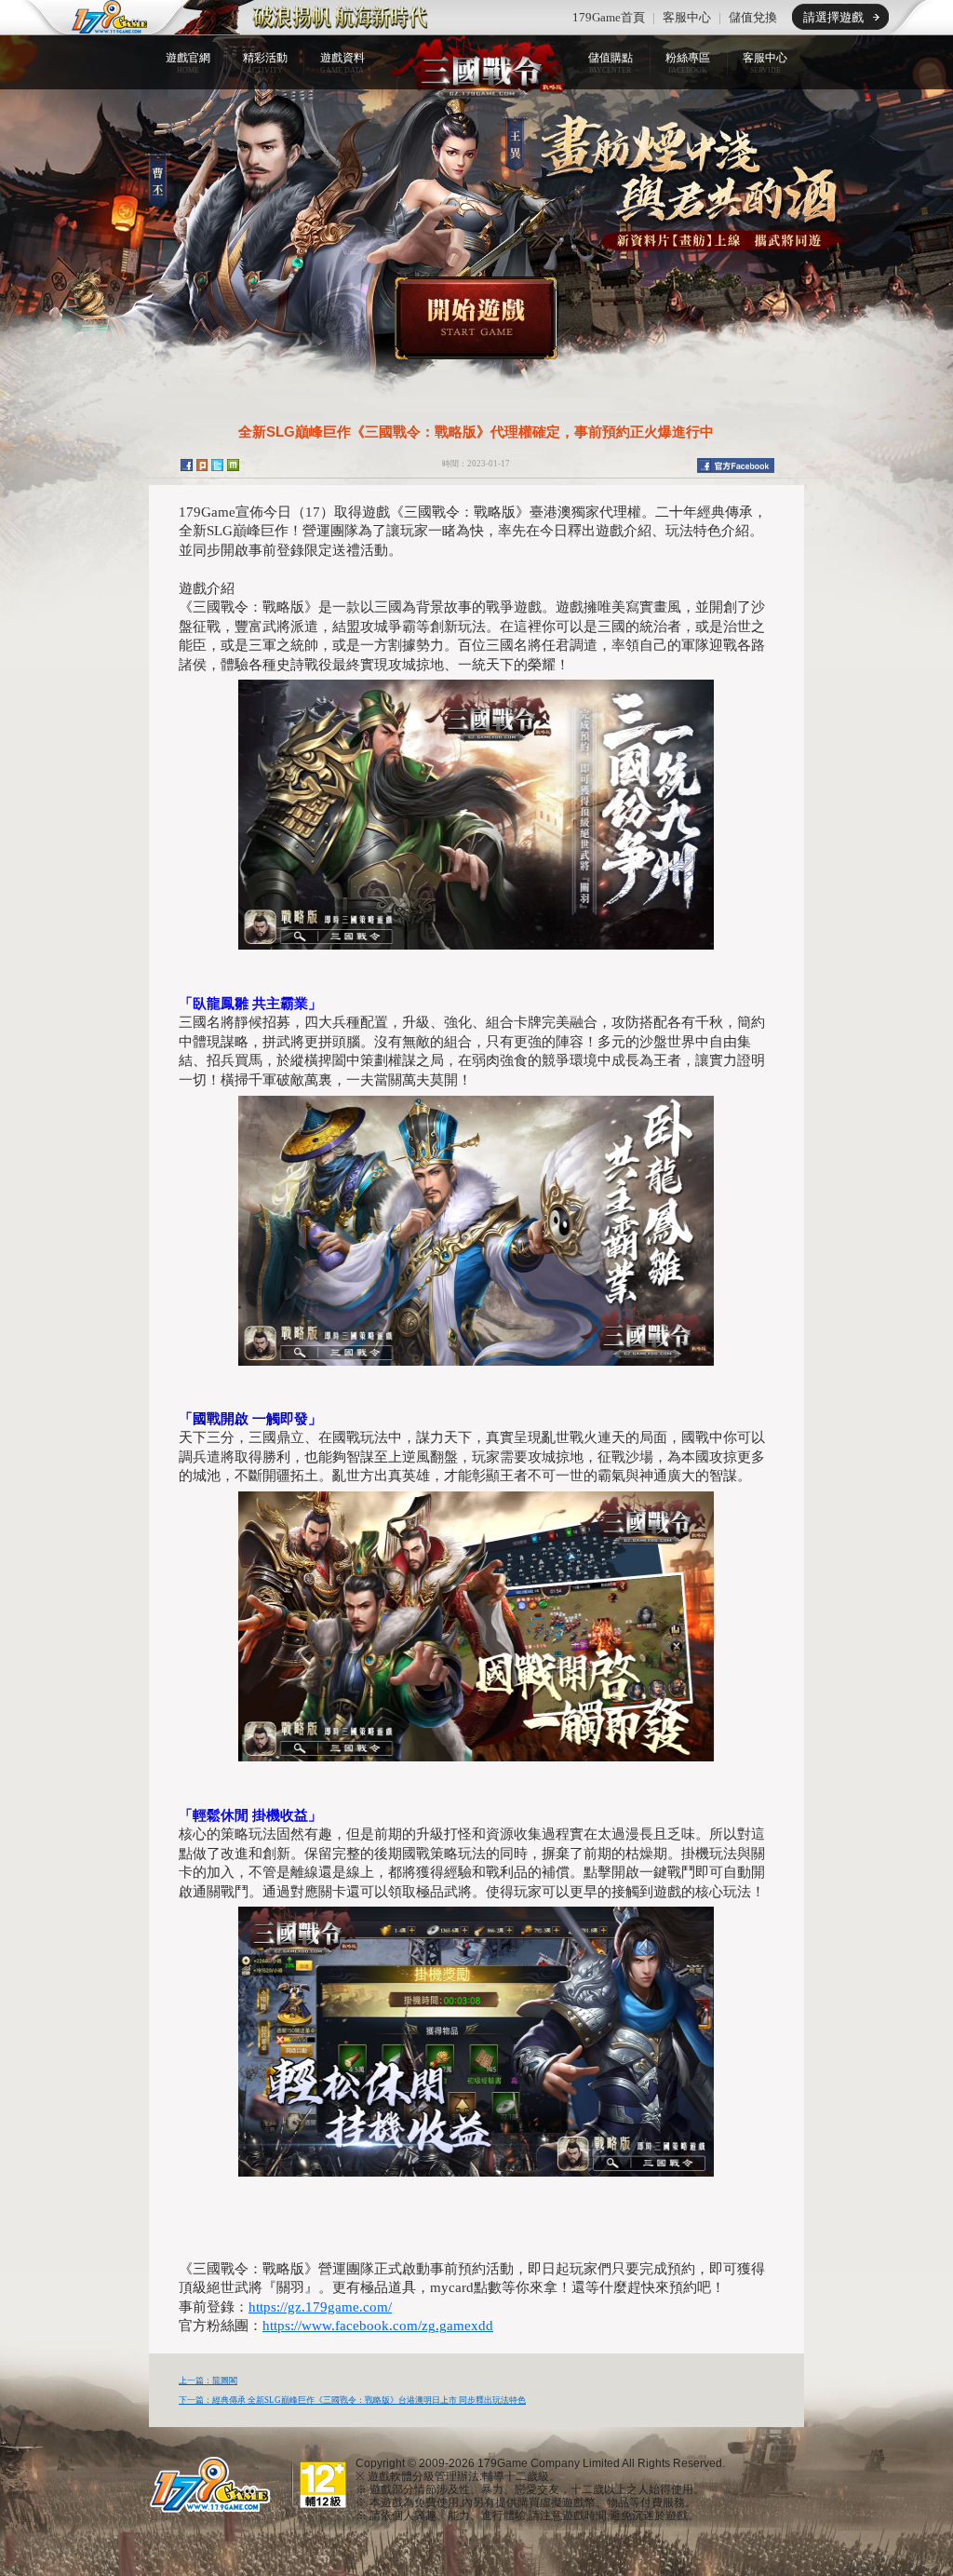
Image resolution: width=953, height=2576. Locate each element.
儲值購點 (611, 63)
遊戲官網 (188, 63)
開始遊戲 (476, 318)
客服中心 (687, 17)
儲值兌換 (753, 17)
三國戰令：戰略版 (476, 66)
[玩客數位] (207, 2484)
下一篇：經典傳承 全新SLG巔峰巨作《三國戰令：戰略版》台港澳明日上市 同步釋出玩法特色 (352, 2400)
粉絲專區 (688, 63)
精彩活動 (265, 63)
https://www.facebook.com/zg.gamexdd (378, 2326)
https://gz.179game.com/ (320, 2307)
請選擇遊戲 (833, 17)
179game (97, 18)
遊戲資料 (342, 63)
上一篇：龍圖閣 (208, 2380)
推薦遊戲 (304, 18)
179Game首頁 (609, 17)
